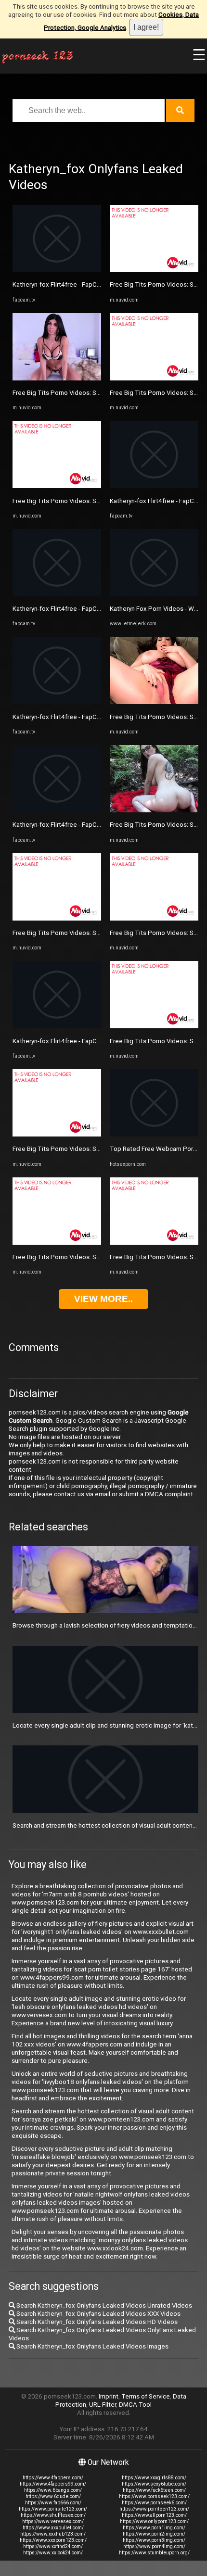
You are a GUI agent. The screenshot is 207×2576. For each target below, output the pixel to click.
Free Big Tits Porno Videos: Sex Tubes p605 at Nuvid (89, 393)
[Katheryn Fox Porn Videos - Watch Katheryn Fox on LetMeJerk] (154, 594)
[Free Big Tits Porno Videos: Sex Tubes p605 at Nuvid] (57, 378)
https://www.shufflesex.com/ (53, 2515)
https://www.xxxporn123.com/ (53, 2540)
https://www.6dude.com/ (53, 2496)
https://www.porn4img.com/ (154, 2546)
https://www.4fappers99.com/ (53, 2484)
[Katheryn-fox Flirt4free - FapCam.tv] (57, 270)
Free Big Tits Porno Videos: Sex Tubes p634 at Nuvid (88, 1257)
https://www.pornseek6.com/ (154, 2503)
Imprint (109, 2396)
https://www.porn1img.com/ (154, 2528)
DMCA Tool (135, 2405)
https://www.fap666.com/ (53, 2503)
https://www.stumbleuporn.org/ (154, 2553)
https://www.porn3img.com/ (154, 2540)
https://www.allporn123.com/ (154, 2515)
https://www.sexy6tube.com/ (154, 2484)
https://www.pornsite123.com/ (53, 2509)
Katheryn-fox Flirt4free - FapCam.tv (62, 284)
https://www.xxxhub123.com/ (53, 2534)
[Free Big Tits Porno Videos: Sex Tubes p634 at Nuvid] (57, 1243)
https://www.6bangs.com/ (53, 2490)
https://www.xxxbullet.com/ (53, 2528)
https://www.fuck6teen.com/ (154, 2490)
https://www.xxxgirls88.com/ (154, 2478)
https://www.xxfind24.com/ (53, 2546)
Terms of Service (146, 2396)
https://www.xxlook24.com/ (53, 2553)
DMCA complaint (169, 1494)
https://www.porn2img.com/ (154, 2534)
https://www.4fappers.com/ (53, 2478)
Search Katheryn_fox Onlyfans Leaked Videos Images (92, 2346)
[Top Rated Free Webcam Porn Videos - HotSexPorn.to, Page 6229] (154, 1134)
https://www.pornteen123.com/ (154, 2509)
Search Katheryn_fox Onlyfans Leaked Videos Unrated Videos (103, 2305)
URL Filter (103, 2405)
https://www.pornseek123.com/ (154, 2496)
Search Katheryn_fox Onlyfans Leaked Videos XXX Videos (98, 2314)
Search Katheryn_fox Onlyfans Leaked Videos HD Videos (96, 2322)
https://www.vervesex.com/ (53, 2521)
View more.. (103, 1299)
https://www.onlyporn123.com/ (154, 2521)
